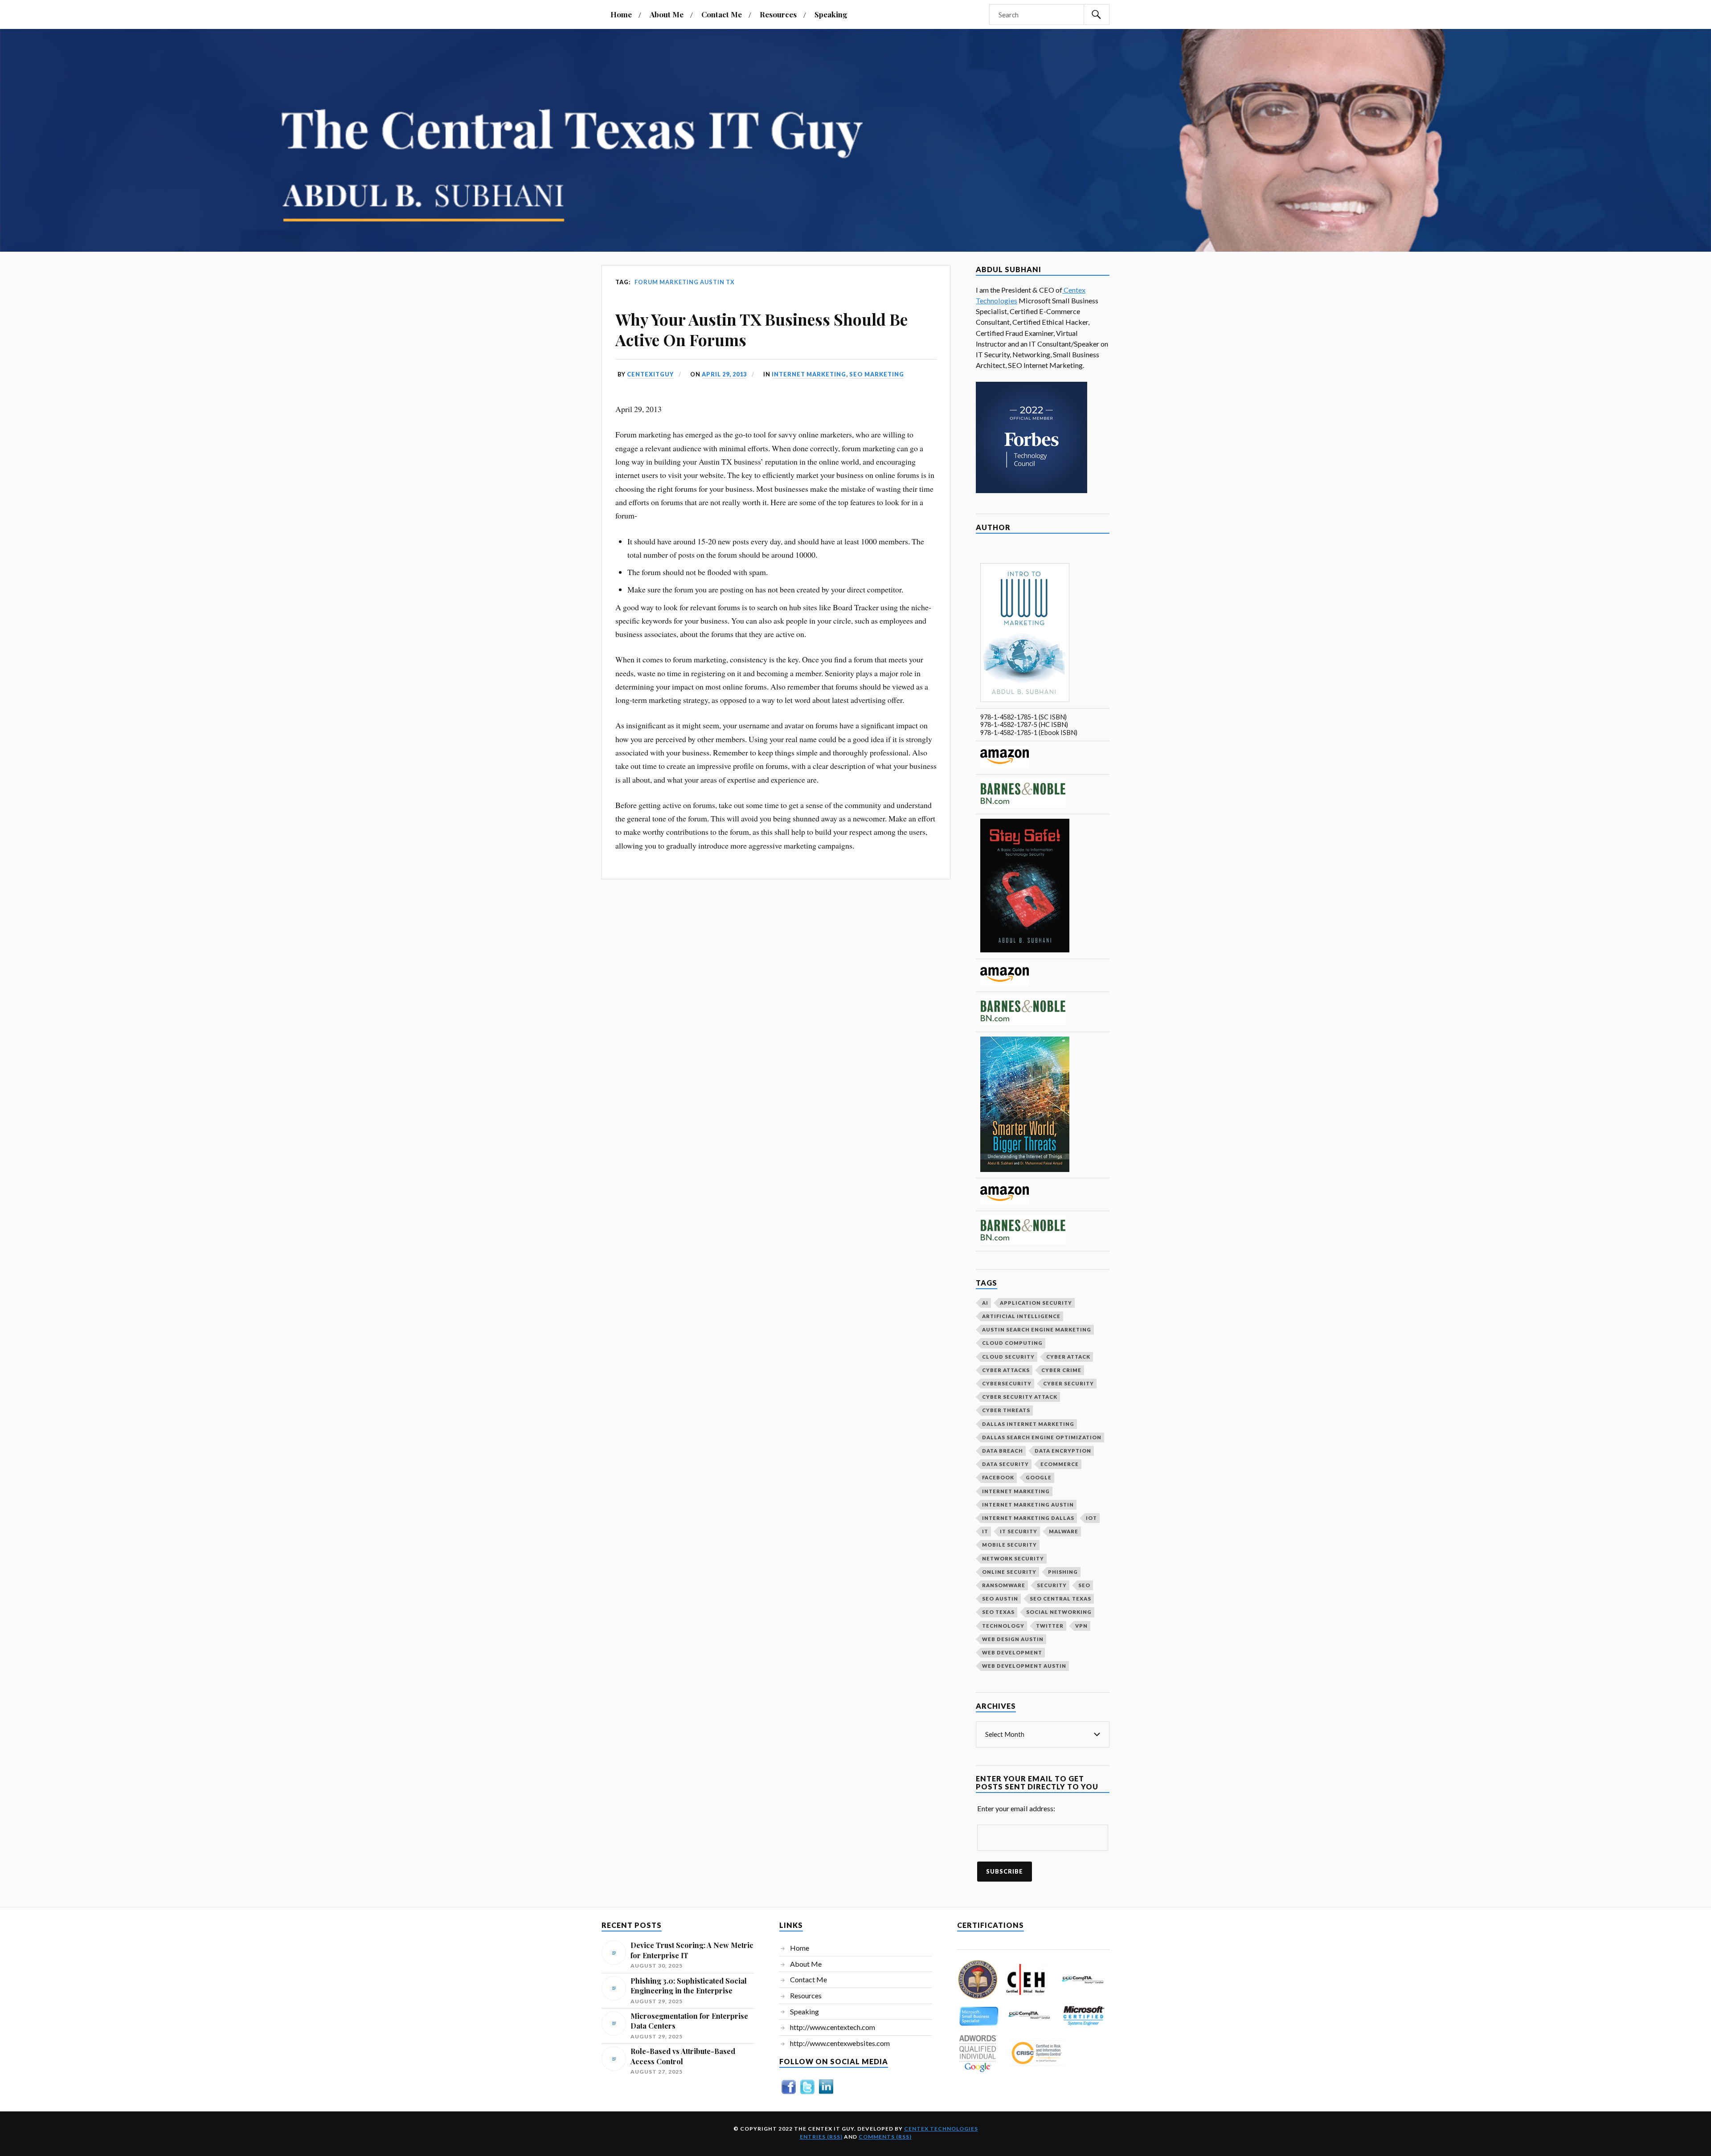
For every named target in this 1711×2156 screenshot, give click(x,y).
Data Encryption (1063, 1451)
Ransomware (1004, 1585)
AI (985, 1303)
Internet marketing (809, 374)
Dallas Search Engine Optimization (1042, 1437)
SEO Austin (1000, 1599)
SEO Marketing (877, 374)
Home (621, 14)
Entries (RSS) (821, 2137)
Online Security (1009, 1572)
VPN (1081, 1626)
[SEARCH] (1097, 14)
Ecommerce (1060, 1464)
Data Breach (1003, 1451)
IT (985, 1531)
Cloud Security (1008, 1357)
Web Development (1012, 1652)
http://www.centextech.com (833, 2027)
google (1039, 1477)
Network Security (1013, 1558)
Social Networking (1059, 1612)
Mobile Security (1009, 1545)
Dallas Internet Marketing (1028, 1424)
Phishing (1063, 1572)
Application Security (1036, 1303)
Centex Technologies (941, 2129)
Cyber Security (1068, 1383)
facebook (998, 1477)
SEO (1084, 1585)
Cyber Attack (1068, 1357)
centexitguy (650, 374)
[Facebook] (789, 2093)
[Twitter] (807, 2093)
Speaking (831, 14)
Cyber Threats (1006, 1410)
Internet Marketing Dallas (1028, 1518)
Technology (1003, 1626)
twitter (1050, 1626)
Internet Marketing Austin (1028, 1505)
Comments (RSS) (885, 2137)
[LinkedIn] (826, 2093)
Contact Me (722, 14)
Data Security (1005, 1464)
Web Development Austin (1024, 1666)
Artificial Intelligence (1021, 1316)
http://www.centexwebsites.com (840, 2043)
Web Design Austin (1013, 1639)
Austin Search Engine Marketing (1037, 1329)
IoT (1091, 1518)
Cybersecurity (1007, 1383)
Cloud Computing (1012, 1343)
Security (1052, 1585)
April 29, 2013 (724, 374)
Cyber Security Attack (1020, 1397)
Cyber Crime (1061, 1370)
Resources (778, 14)
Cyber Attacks (1006, 1370)
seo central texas (1060, 1599)
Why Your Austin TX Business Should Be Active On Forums (761, 329)
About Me (667, 14)
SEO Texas (998, 1612)
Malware (1064, 1531)
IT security (1019, 1531)
